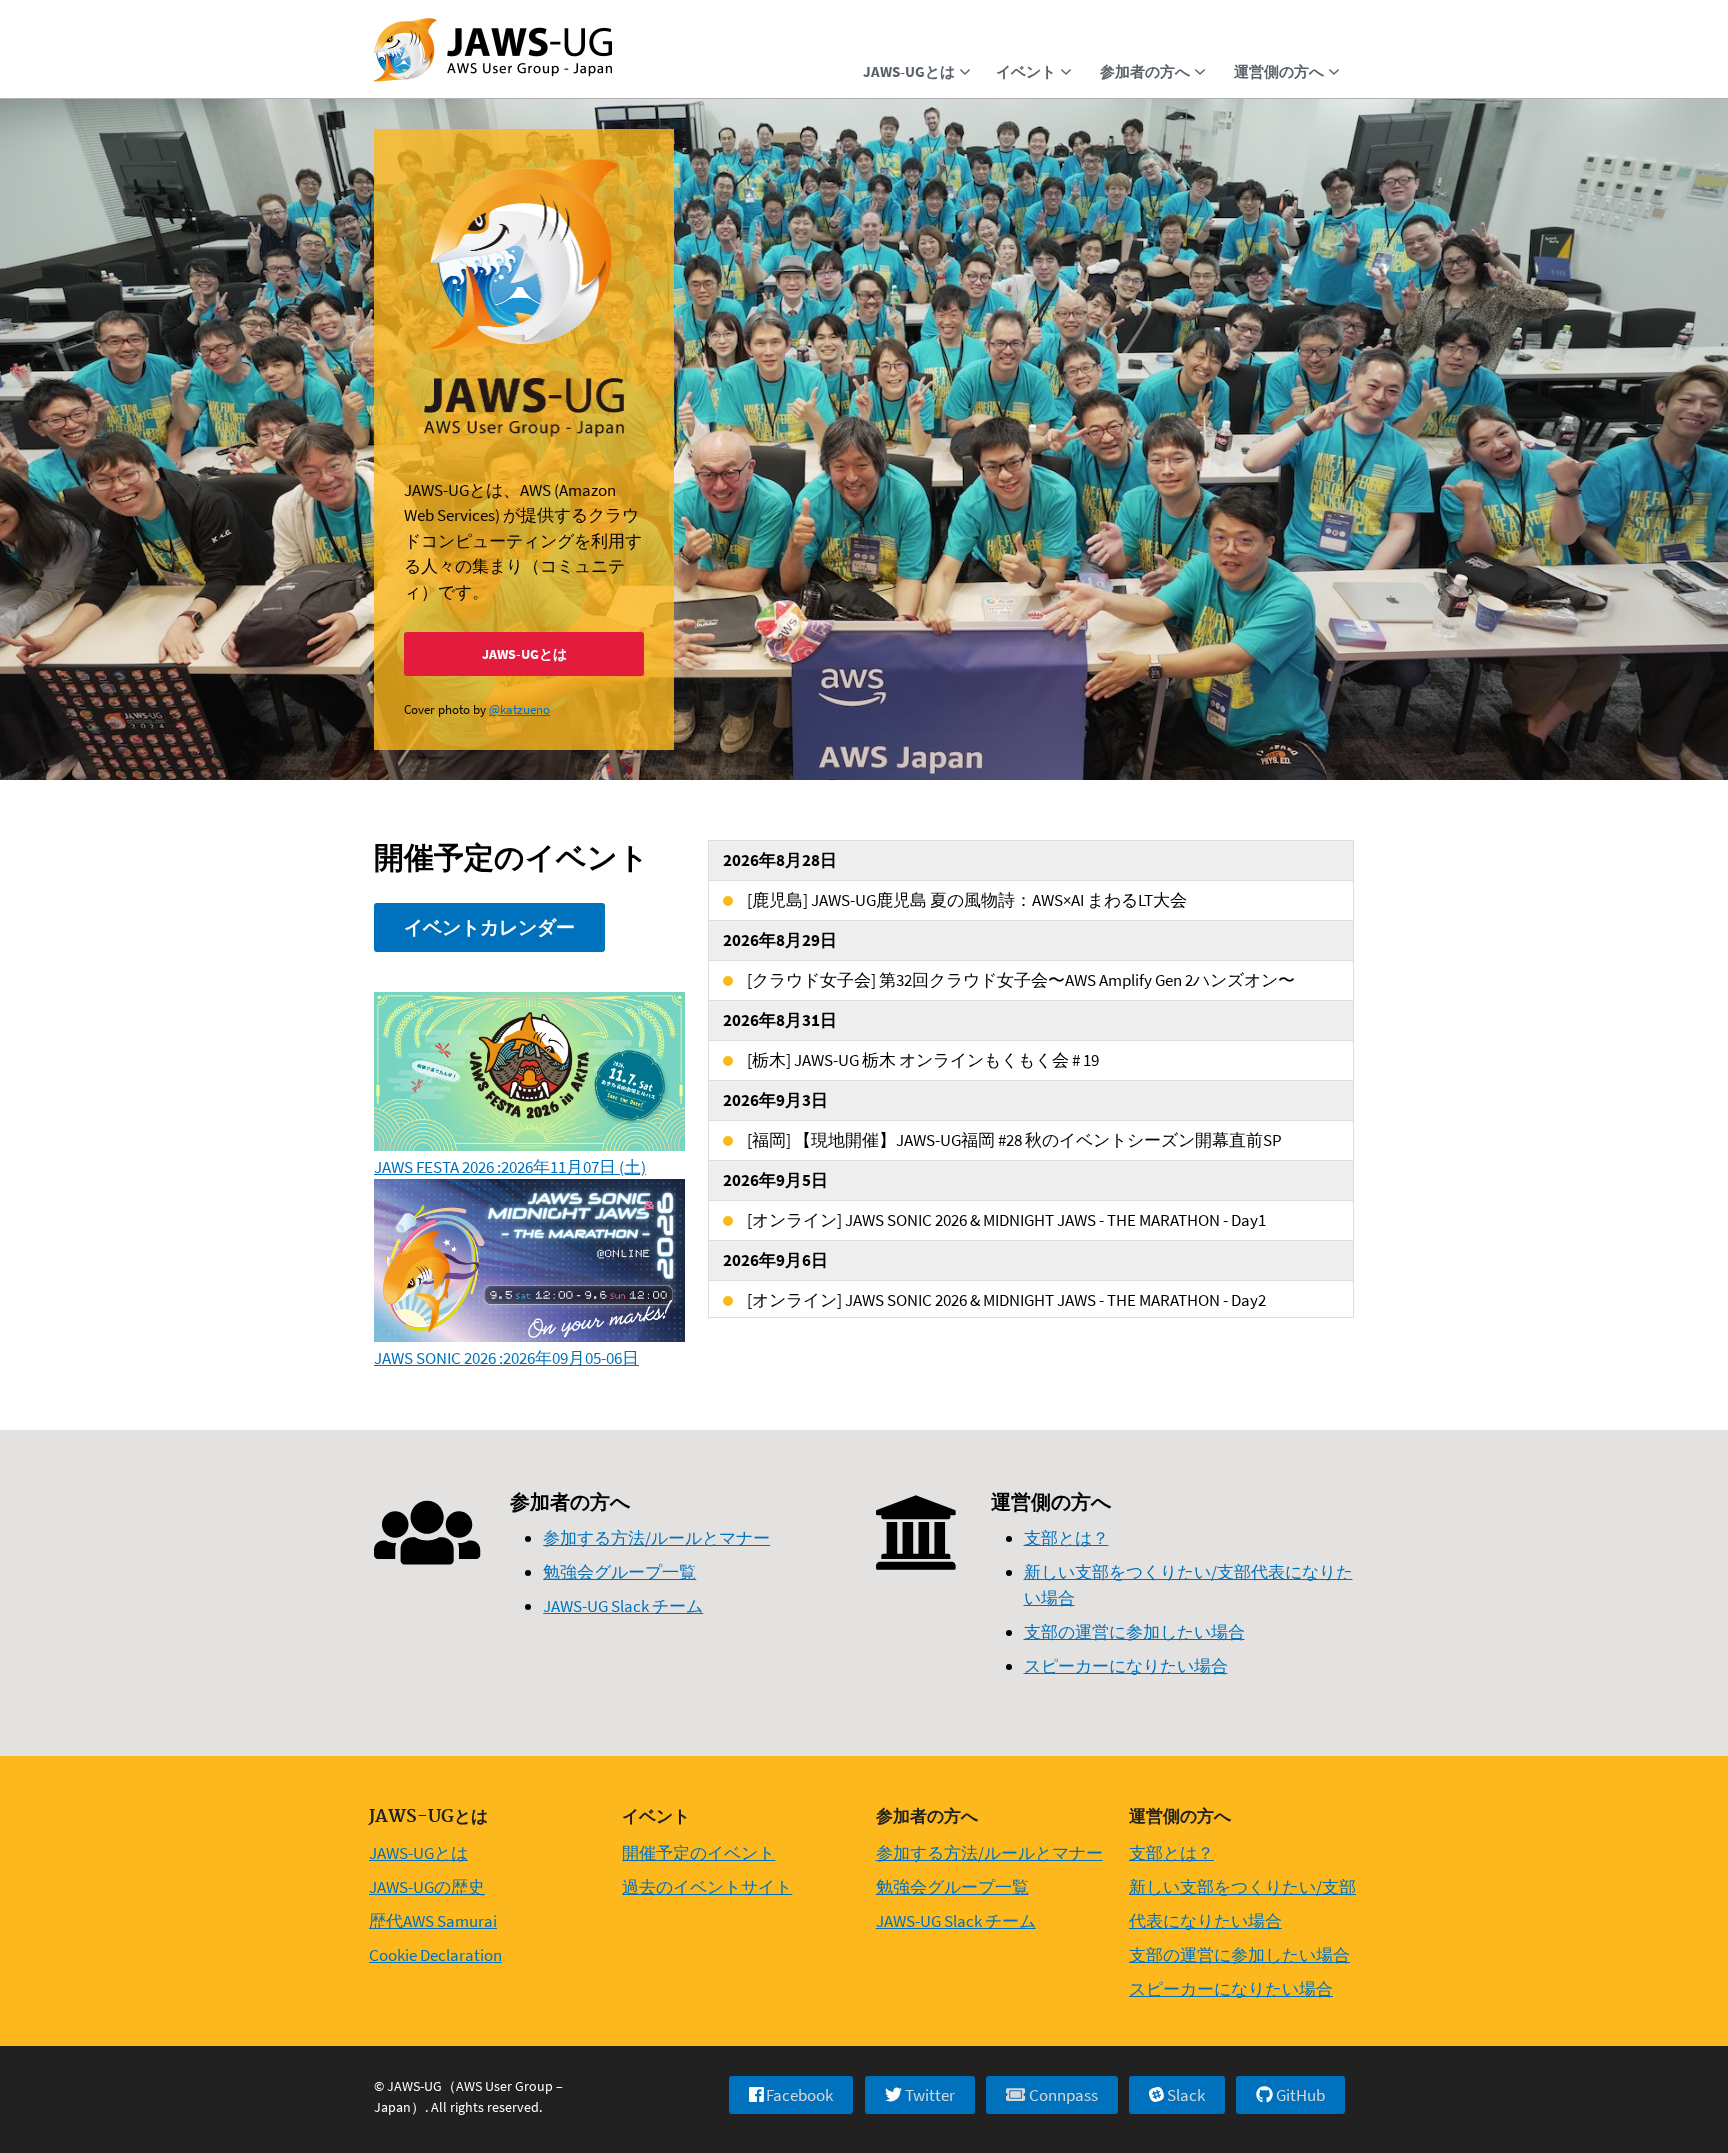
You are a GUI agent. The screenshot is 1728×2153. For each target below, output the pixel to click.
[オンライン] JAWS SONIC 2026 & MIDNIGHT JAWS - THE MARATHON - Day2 (1006, 1300)
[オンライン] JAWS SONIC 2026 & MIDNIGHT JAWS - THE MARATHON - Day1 (1006, 1220)
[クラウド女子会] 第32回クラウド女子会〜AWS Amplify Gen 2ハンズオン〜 (1021, 980)
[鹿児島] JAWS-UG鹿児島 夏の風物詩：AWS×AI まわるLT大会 (967, 900)
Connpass (1062, 2095)
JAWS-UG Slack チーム (623, 1606)
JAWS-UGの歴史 (427, 1887)
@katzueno (519, 709)
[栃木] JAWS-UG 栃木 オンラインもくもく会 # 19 (923, 1060)
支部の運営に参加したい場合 (1134, 1632)
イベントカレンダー (489, 927)
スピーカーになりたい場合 (1126, 1666)
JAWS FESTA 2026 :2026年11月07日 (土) (510, 1167)
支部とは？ (1066, 1538)
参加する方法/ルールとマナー (656, 1538)
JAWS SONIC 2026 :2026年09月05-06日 (506, 1358)
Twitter (928, 2095)
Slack (1184, 2095)
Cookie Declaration (435, 1955)
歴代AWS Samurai (433, 1921)
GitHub (1299, 2095)
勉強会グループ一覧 (619, 1572)
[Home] (493, 51)
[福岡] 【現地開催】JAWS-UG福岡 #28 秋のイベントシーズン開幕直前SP (1014, 1140)
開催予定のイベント (698, 1853)
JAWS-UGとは (524, 654)
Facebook (798, 2095)
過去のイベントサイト (707, 1887)
